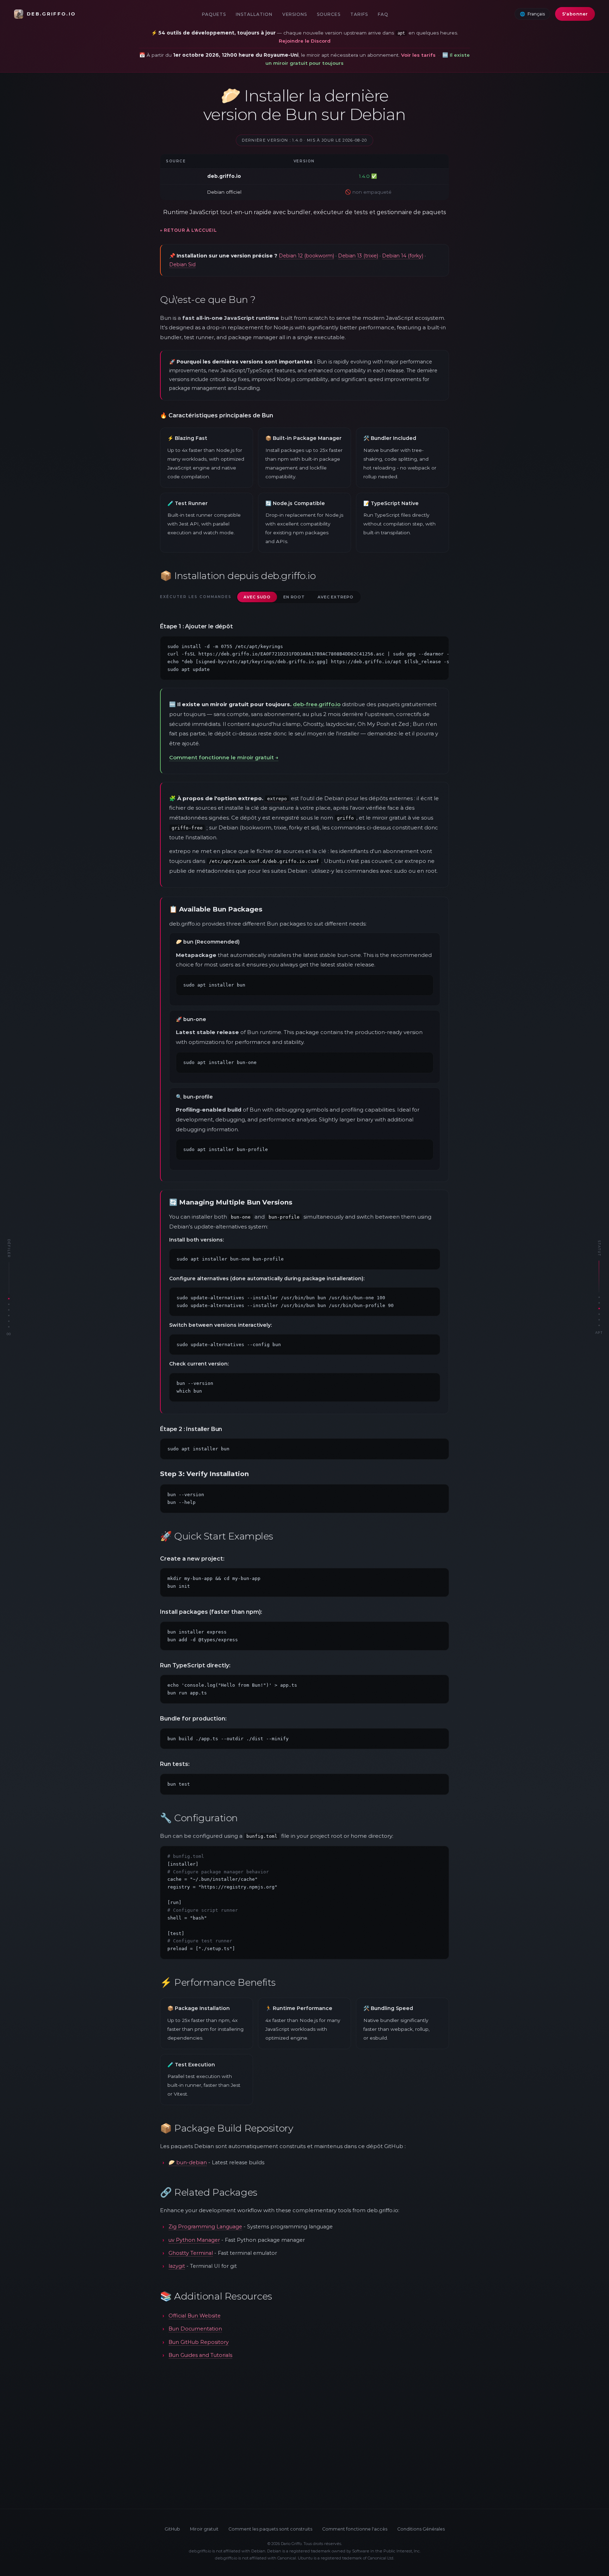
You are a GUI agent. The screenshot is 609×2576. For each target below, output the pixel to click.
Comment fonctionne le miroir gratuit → (224, 757)
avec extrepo (336, 597)
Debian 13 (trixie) (358, 256)
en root (294, 597)
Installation (254, 14)
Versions (295, 14)
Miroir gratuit (204, 2529)
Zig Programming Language (205, 2227)
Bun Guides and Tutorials (200, 2355)
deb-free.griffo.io (317, 704)
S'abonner (575, 14)
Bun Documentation (195, 2329)
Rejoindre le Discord (305, 41)
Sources (329, 14)
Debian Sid (182, 265)
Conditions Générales (421, 2529)
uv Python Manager (194, 2240)
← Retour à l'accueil (188, 230)
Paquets (214, 14)
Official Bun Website (195, 2316)
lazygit (177, 2266)
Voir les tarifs (418, 55)
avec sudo (257, 597)
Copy (435, 645)
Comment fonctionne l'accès (355, 2529)
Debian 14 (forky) (403, 256)
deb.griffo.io (51, 14)
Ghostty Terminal (191, 2253)
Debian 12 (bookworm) (306, 256)
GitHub (172, 2529)
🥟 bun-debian (188, 2163)
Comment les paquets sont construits (270, 2529)
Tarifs (359, 14)
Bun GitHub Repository (199, 2342)
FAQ (383, 14)
